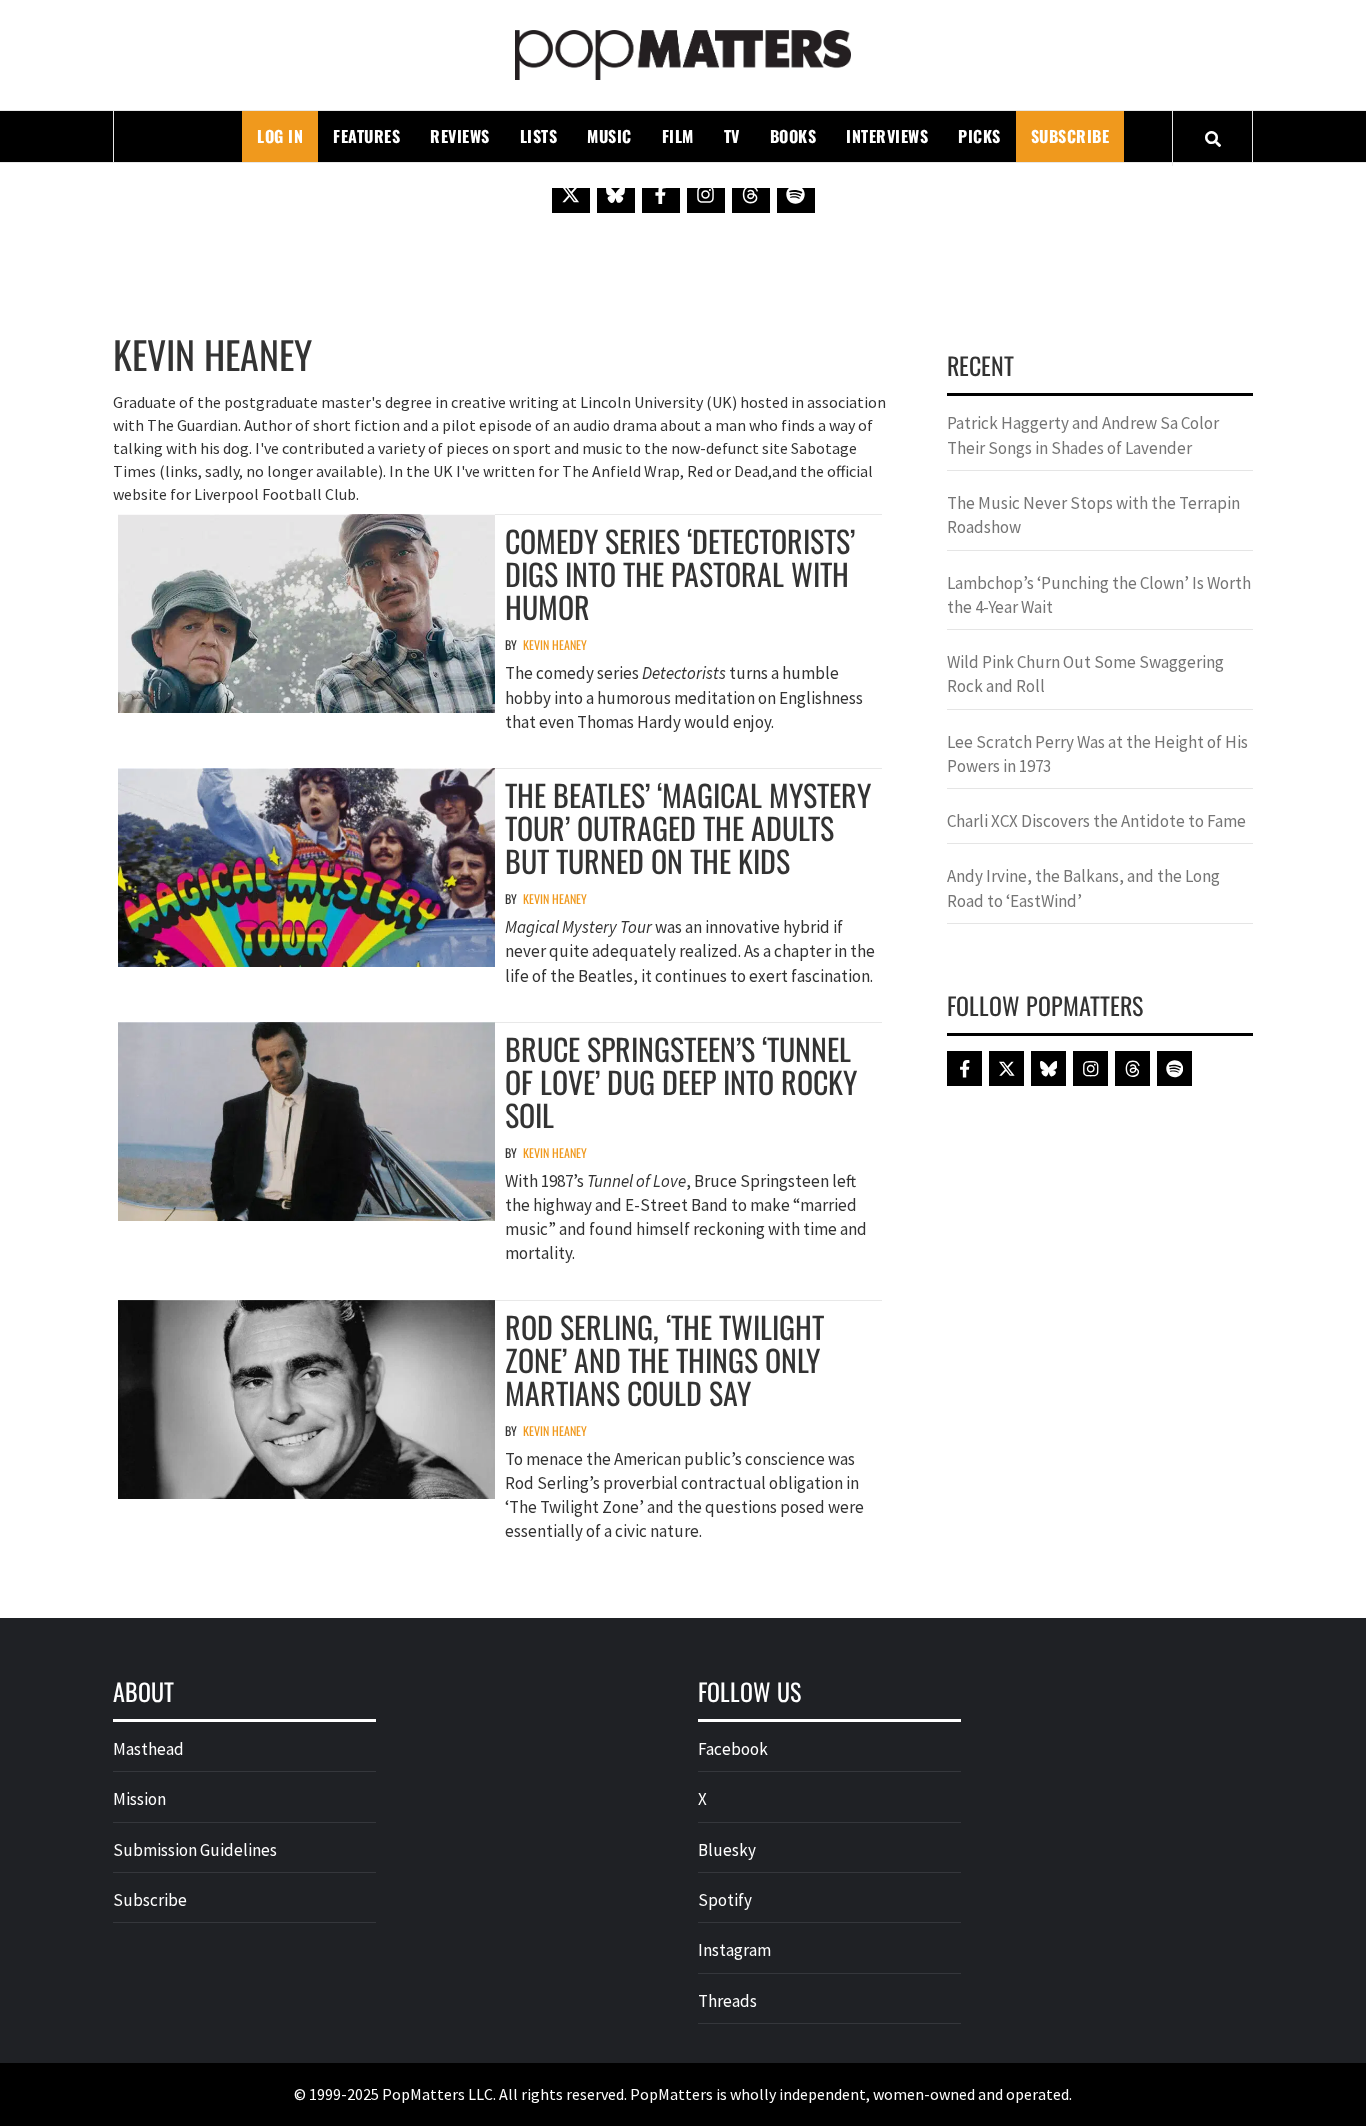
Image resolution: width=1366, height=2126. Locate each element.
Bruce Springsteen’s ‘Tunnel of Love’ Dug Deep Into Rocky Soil (681, 1081)
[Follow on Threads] (751, 194)
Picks (979, 136)
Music (609, 136)
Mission (139, 1799)
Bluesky (727, 1850)
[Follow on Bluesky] (616, 194)
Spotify (725, 1900)
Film (678, 136)
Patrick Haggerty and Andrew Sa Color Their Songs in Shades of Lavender (1083, 435)
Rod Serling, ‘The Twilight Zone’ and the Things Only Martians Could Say (664, 1359)
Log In (280, 136)
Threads (727, 2001)
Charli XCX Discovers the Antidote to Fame (1096, 821)
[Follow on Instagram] (706, 194)
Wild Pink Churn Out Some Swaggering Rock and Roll (1085, 674)
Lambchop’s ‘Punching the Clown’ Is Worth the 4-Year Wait (1099, 595)
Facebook (733, 1749)
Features (366, 136)
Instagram (734, 1950)
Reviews (460, 136)
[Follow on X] (571, 194)
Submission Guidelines (195, 1850)
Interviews (887, 136)
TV (732, 136)
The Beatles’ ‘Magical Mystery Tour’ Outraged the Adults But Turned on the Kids (688, 827)
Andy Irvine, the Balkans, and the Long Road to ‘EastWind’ (1083, 888)
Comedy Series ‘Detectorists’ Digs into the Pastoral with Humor (680, 573)
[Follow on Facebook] (661, 194)
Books (793, 136)
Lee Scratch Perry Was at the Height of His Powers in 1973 (1097, 754)
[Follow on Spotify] (796, 194)
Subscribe (1070, 136)
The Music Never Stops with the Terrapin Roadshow (1093, 515)
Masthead (148, 1749)
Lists (539, 136)
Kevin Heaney (555, 644)
